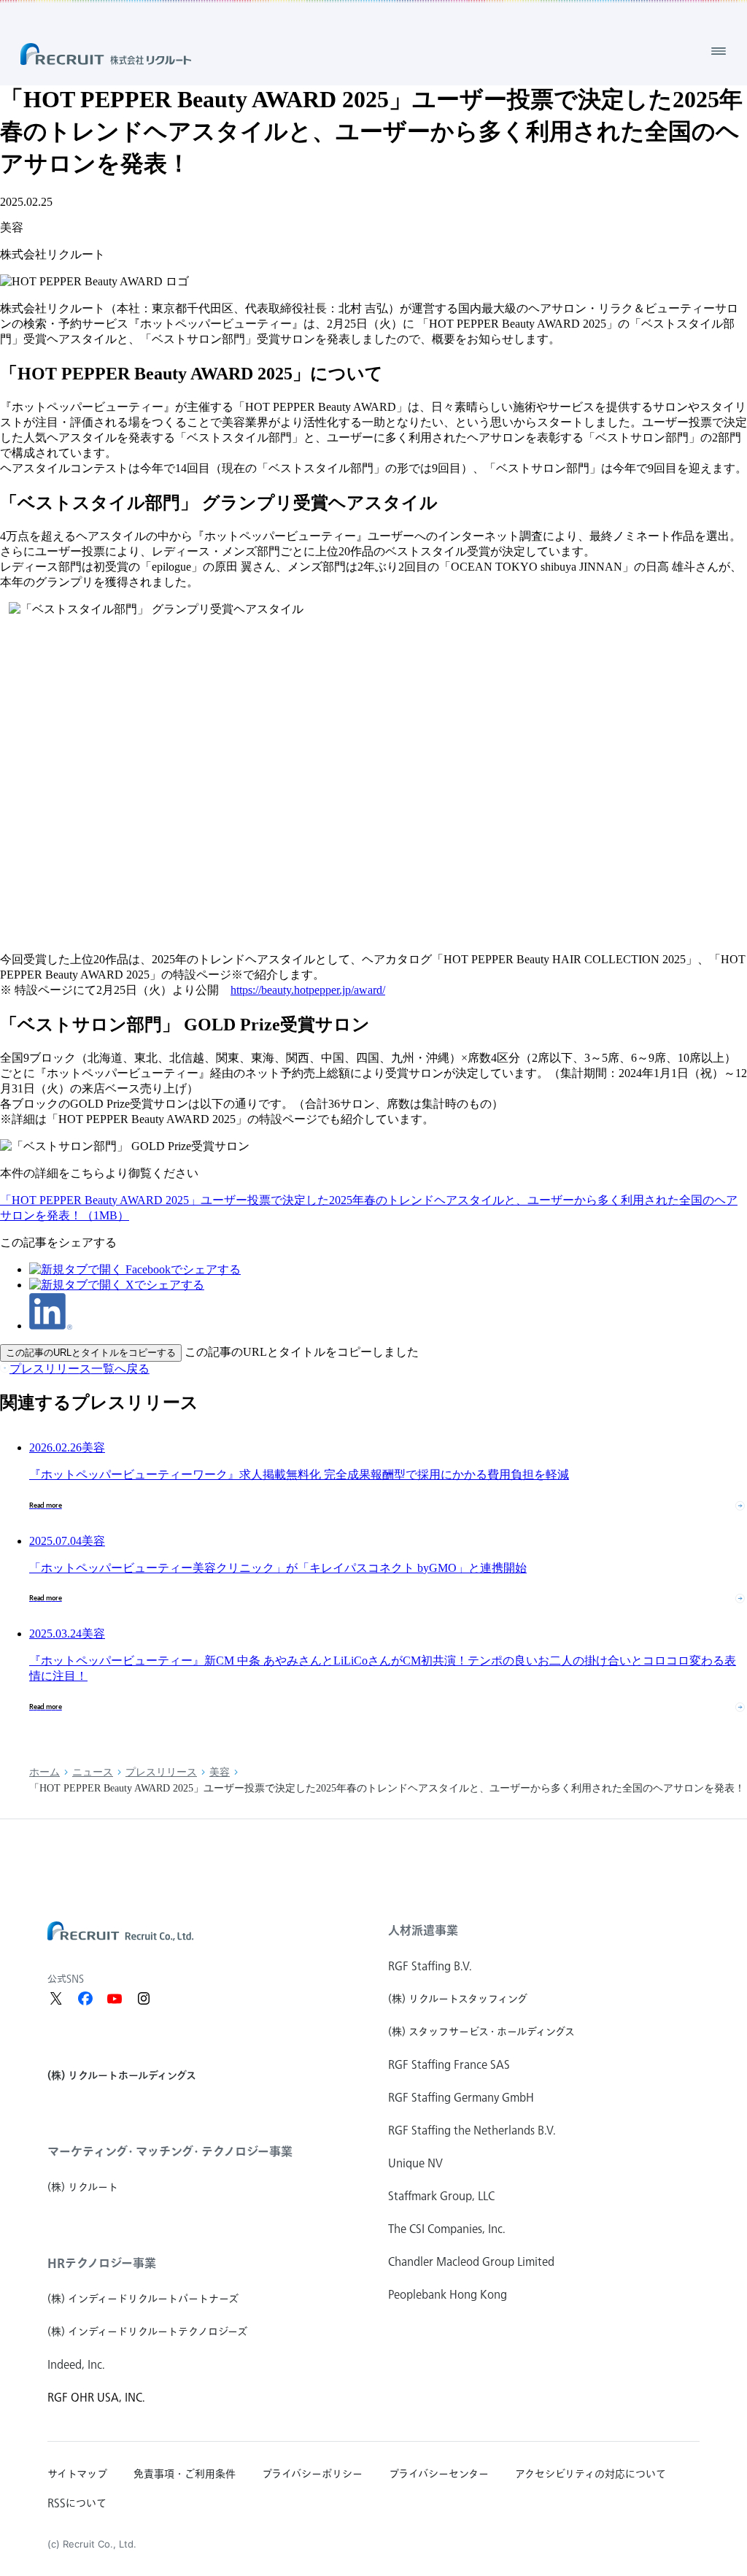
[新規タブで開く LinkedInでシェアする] (51, 1326)
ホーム (44, 1772)
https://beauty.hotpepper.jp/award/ (308, 990)
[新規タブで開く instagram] (144, 1999)
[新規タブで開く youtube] (115, 1999)
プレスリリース (161, 1772)
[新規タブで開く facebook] (85, 1999)
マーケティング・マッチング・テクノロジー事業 (170, 2151)
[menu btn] (719, 51)
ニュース (93, 1772)
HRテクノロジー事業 (102, 2263)
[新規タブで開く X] (56, 1999)
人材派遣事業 (423, 1930)
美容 (220, 1772)
